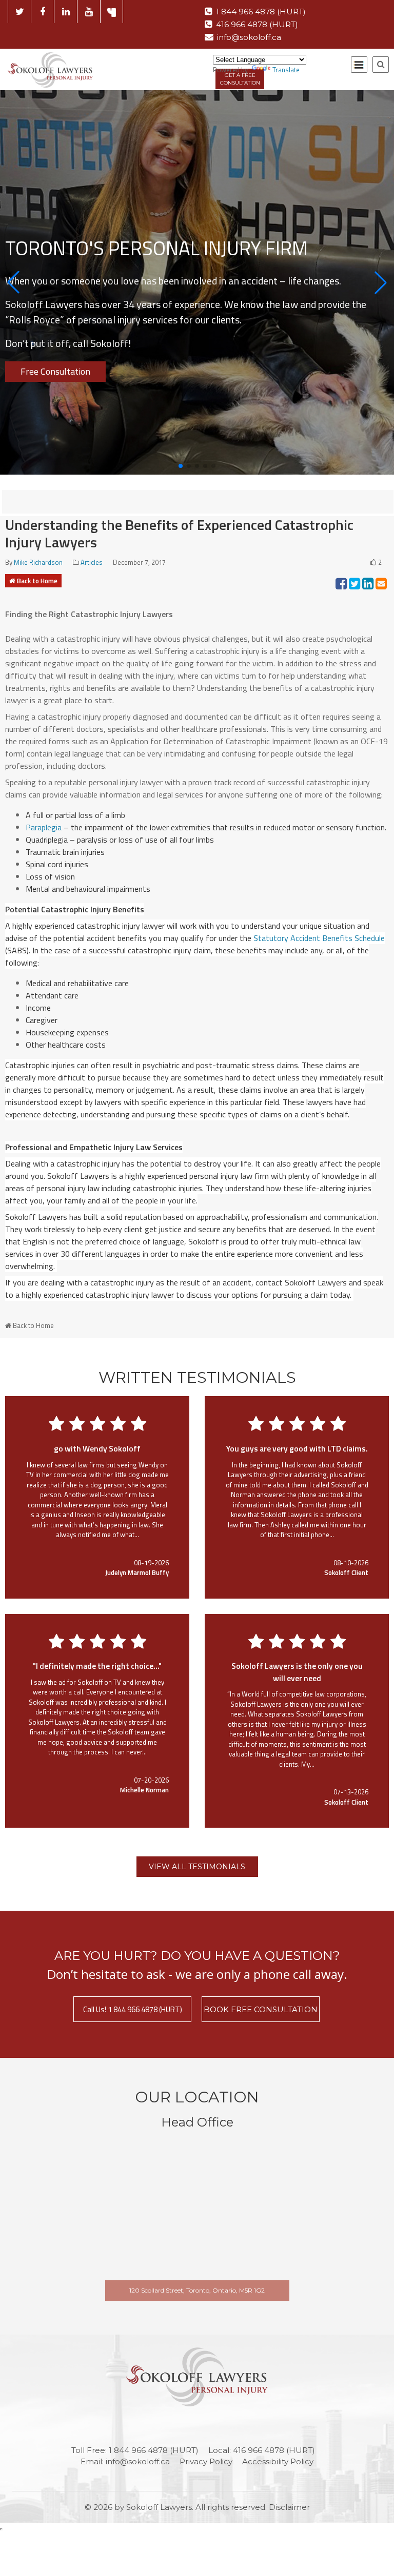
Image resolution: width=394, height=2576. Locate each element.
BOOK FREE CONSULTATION (261, 2009)
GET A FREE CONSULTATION (240, 79)
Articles (92, 562)
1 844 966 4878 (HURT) (261, 12)
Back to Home (37, 581)
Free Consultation (55, 371)
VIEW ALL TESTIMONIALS (197, 1867)
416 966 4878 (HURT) (257, 24)
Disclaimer (289, 2507)
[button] (13, 282)
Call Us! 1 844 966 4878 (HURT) (133, 2009)
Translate (286, 70)
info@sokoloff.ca (249, 37)
